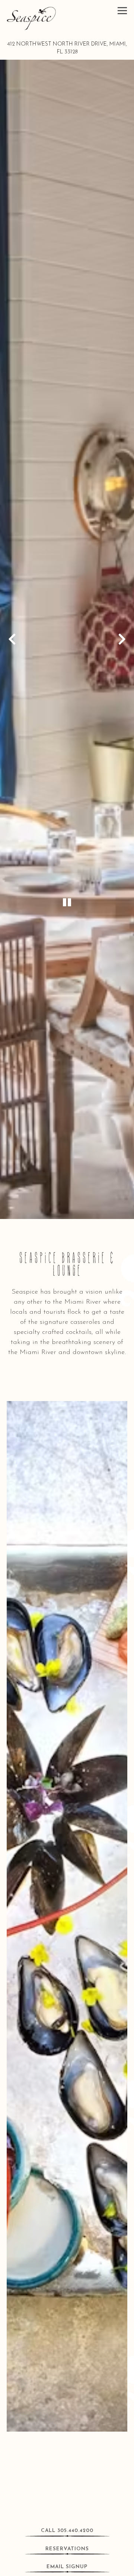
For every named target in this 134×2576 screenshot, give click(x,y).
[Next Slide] (122, 639)
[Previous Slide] (12, 639)
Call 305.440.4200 (67, 2531)
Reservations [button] (67, 2549)
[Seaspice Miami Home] (31, 18)
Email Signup (67, 2567)
